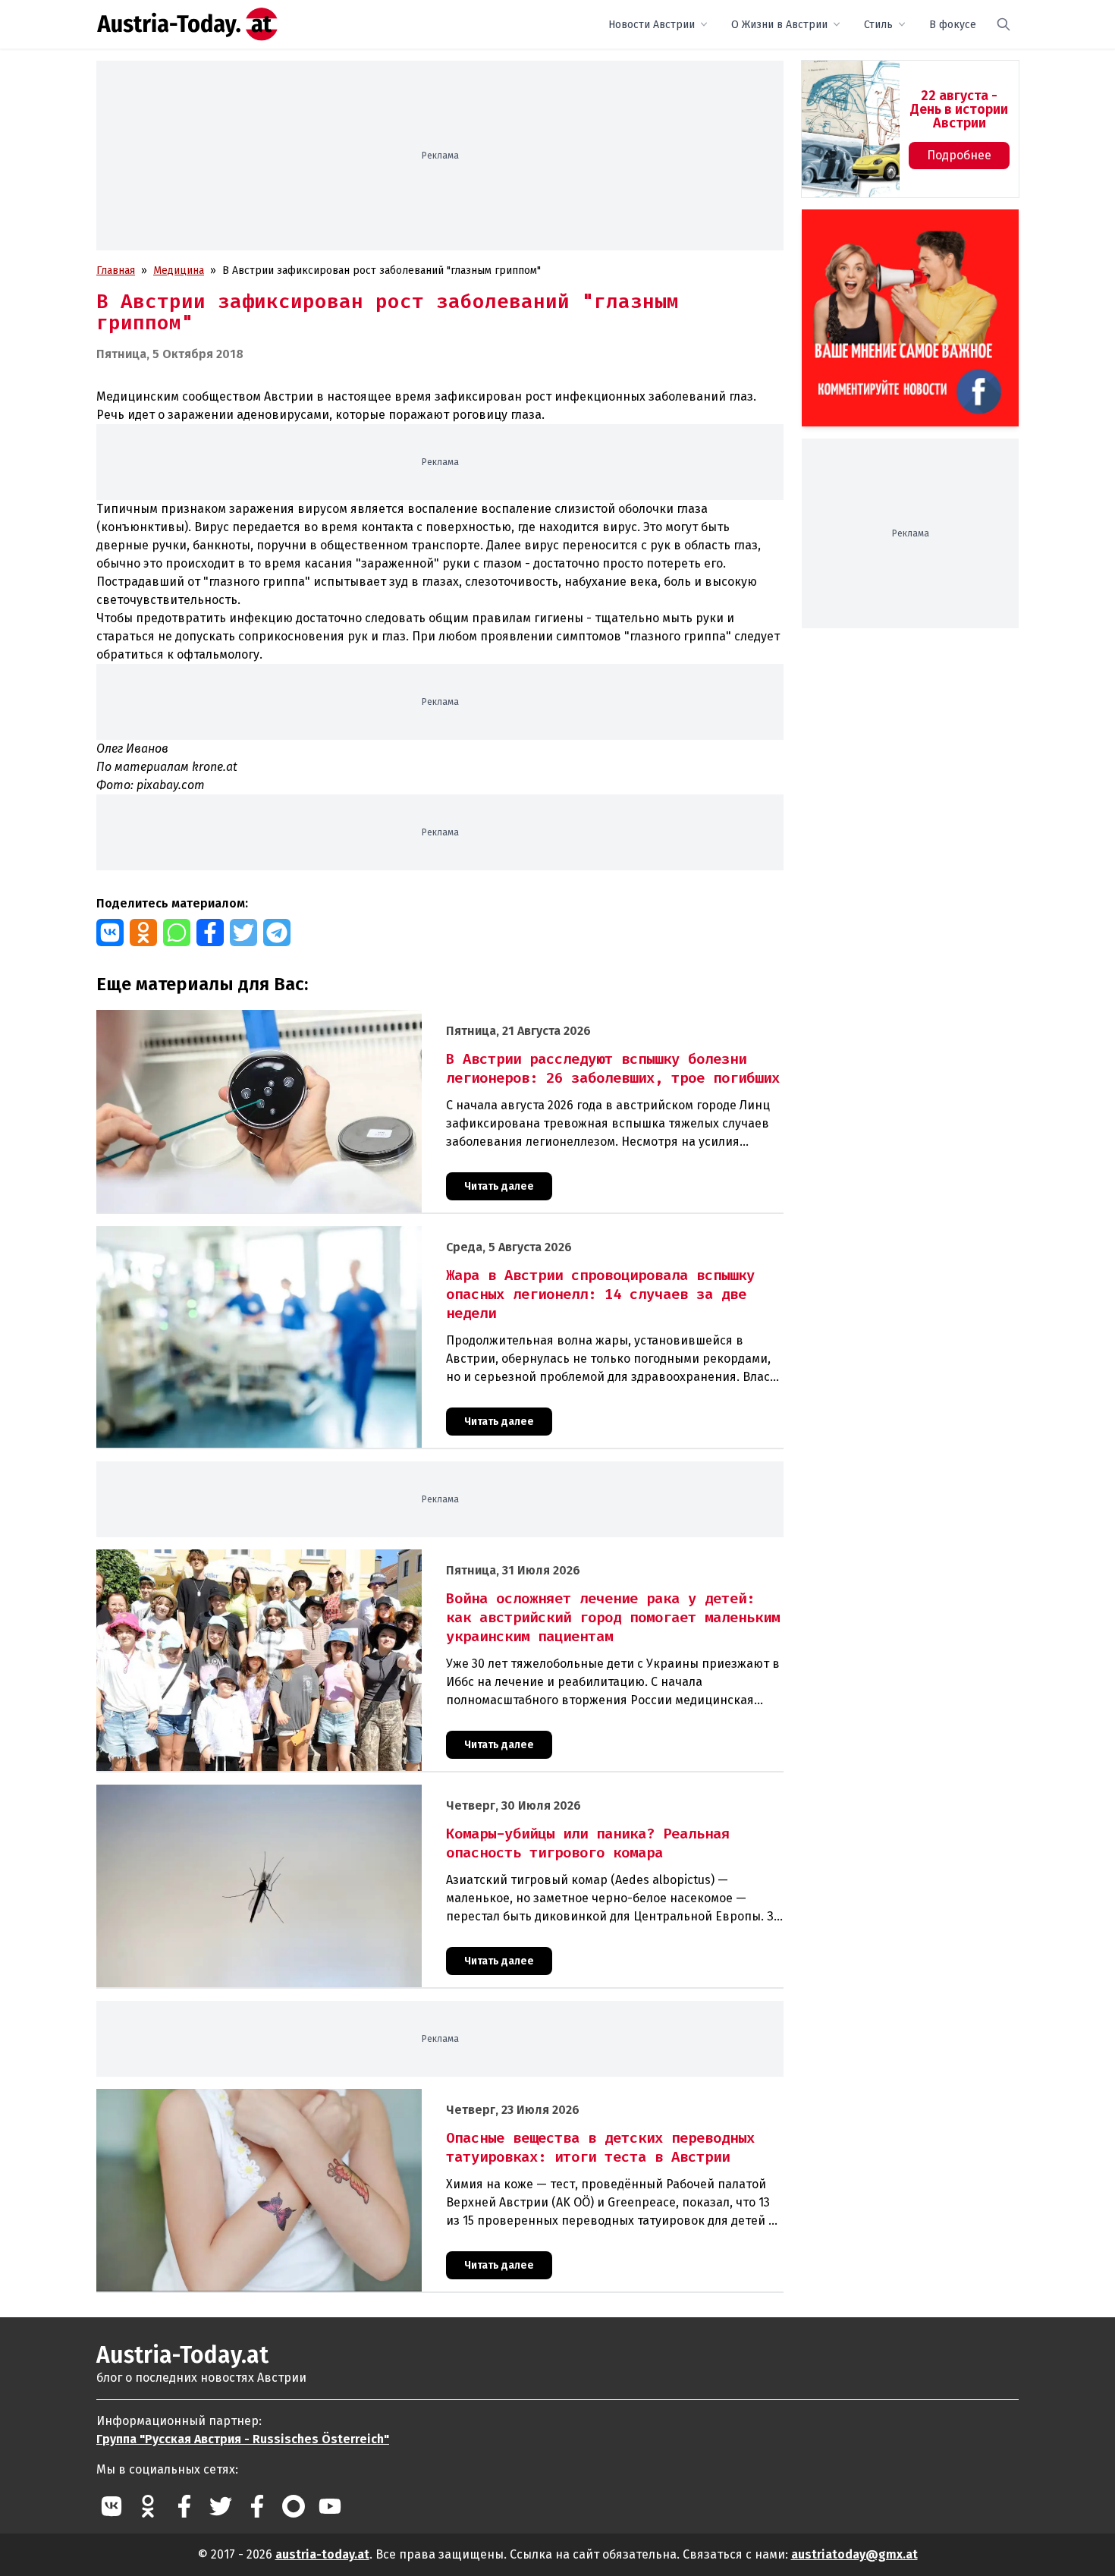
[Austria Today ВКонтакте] (111, 2506)
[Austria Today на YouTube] (330, 2506)
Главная (116, 270)
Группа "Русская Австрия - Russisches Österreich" (243, 2439)
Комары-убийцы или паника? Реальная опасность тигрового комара (269, 1793)
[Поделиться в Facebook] (210, 933)
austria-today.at (322, 2554)
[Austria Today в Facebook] (184, 2506)
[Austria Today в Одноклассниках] (148, 2506)
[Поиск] (1003, 24)
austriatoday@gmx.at (854, 2554)
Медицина (179, 270)
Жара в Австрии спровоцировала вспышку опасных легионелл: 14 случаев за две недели (322, 1234)
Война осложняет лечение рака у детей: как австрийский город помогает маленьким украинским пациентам (371, 1557)
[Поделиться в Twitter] (243, 933)
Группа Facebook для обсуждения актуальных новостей (900, 227)
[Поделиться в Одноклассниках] (143, 933)
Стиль (878, 25)
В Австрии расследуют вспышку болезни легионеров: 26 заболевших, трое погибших (313, 1018)
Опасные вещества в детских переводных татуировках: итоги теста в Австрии (294, 2097)
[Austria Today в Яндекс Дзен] (294, 2506)
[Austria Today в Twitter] (221, 2506)
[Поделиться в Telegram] (277, 933)
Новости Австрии (652, 25)
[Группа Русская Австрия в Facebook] (257, 2506)
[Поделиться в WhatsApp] (177, 933)
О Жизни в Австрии (779, 25)
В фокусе (953, 25)
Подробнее (959, 155)
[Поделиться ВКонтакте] (110, 933)
